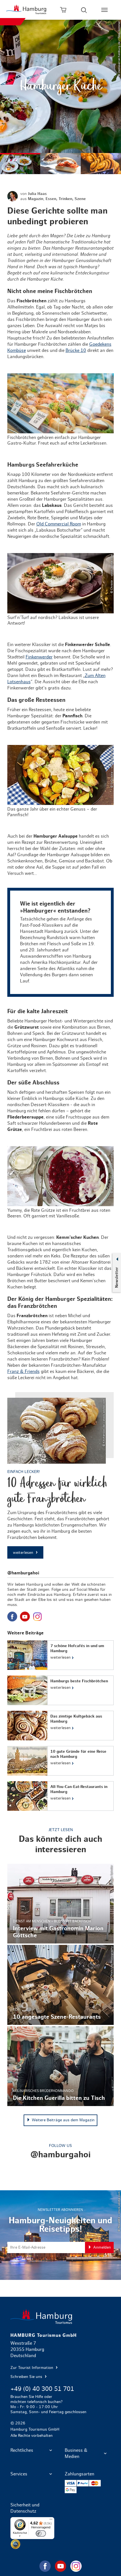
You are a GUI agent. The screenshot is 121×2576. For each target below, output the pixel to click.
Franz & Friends (23, 1372)
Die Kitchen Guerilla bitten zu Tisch (61, 2066)
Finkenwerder (39, 657)
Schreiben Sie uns (27, 2377)
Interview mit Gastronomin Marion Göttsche (61, 1904)
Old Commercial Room (59, 524)
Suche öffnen (84, 10)
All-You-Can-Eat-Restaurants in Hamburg (61, 1796)
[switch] (41, 2533)
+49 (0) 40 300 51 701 (42, 2389)
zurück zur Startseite (61, 2317)
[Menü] (51, 2520)
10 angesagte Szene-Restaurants (61, 1985)
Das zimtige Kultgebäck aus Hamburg (61, 1726)
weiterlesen (24, 1553)
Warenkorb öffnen (63, 10)
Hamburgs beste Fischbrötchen (61, 1690)
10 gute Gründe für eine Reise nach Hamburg (61, 1761)
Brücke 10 (76, 350)
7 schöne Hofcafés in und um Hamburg (61, 1655)
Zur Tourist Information (32, 2368)
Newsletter (116, 1277)
